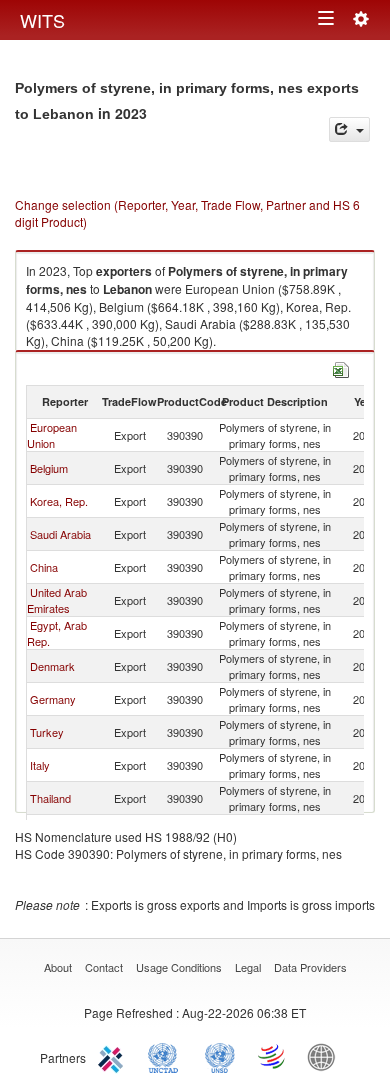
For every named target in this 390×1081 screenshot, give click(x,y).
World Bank (326, 1056)
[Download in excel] (341, 367)
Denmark (52, 666)
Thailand (50, 798)
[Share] (349, 129)
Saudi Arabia (60, 534)
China (44, 567)
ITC (114, 1056)
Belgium (49, 468)
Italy (40, 765)
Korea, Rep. (59, 501)
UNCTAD (167, 1056)
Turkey (47, 732)
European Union (52, 435)
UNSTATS (220, 1056)
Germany (53, 699)
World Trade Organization (273, 1056)
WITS (42, 20)
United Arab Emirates (57, 600)
